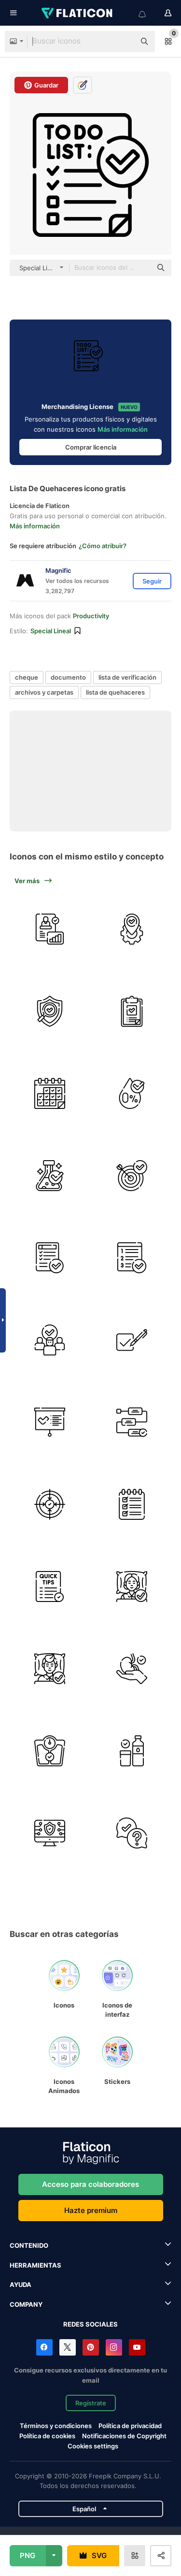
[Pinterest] (91, 2347)
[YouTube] (137, 2347)
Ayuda (21, 2285)
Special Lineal (51, 631)
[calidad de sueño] (132, 1586)
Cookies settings (93, 2446)
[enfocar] (49, 1504)
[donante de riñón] (132, 1668)
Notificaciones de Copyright (124, 2436)
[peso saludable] (49, 1751)
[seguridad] (49, 1011)
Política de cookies (47, 2436)
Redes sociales (90, 2324)
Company (26, 2304)
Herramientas (35, 2265)
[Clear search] (123, 42)
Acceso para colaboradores (90, 2184)
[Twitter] (68, 2347)
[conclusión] (49, 1422)
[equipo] (49, 1340)
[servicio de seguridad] (49, 1833)
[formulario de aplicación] (132, 1011)
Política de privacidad (130, 2426)
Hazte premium (91, 2210)
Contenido (29, 2245)
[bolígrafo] (132, 1340)
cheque (27, 677)
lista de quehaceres (115, 692)
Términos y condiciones (56, 2426)
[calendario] (49, 1093)
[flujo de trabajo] (132, 1422)
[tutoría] (49, 929)
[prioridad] (132, 1258)
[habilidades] (132, 1504)
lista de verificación (127, 677)
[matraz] (49, 1175)
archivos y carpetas (44, 692)
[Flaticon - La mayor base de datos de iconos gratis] (78, 13)
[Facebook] (44, 2347)
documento (68, 677)
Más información (123, 429)
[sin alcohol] (132, 1093)
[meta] (132, 1175)
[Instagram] (114, 2347)
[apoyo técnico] (132, 1833)
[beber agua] (132, 1751)
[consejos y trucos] (49, 1586)
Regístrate (91, 2403)
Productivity (91, 616)
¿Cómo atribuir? (103, 546)
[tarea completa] (49, 1258)
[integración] (132, 929)
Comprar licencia (91, 447)
